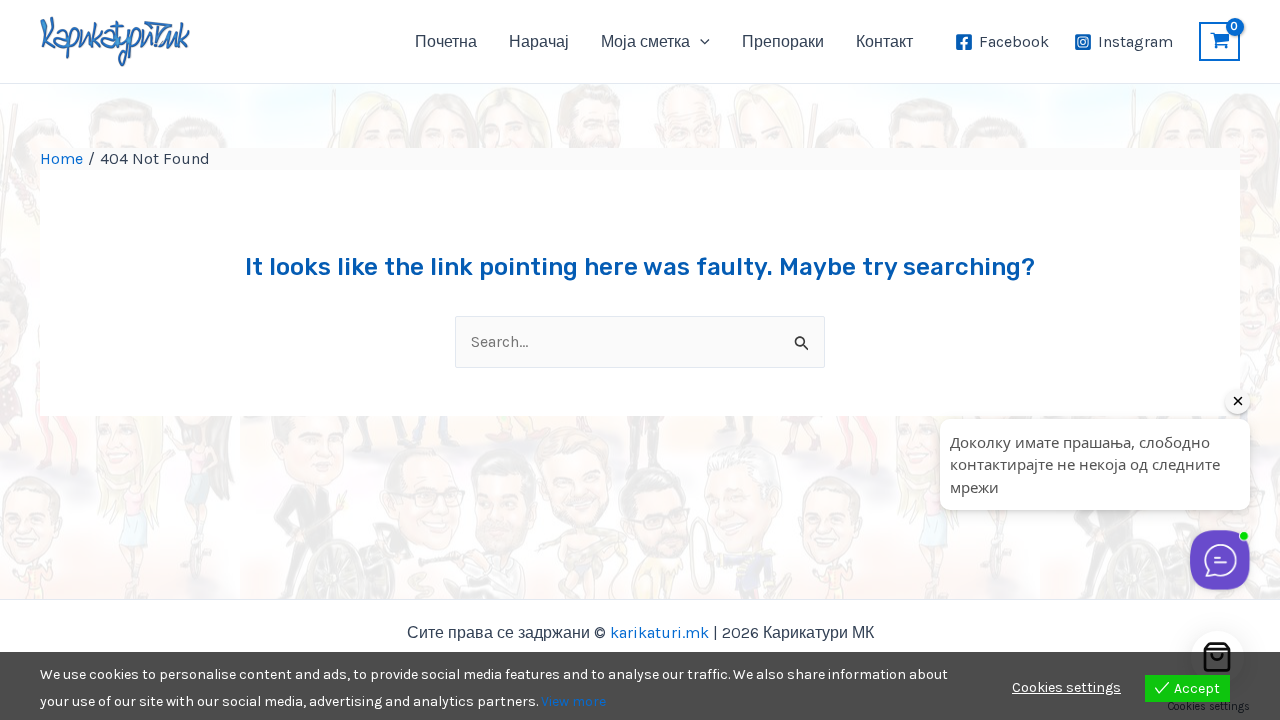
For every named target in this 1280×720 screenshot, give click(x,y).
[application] (700, 42)
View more (573, 701)
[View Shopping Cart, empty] (1219, 41)
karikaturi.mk (659, 632)
